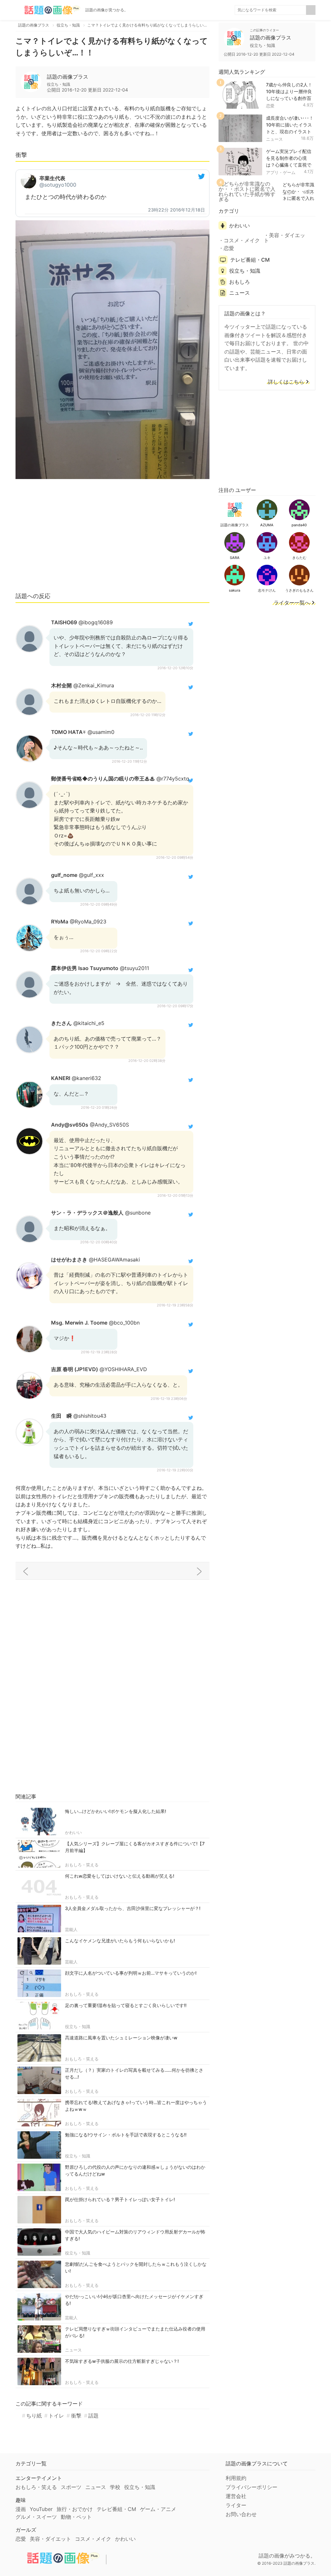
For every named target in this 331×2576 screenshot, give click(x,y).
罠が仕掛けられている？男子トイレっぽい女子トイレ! (120, 2199)
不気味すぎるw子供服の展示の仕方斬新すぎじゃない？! (122, 2361)
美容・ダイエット (284, 238)
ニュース (73, 2350)
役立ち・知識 (78, 2026)
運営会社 (236, 2496)
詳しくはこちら (286, 382)
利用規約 (236, 2478)
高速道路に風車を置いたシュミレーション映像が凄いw (121, 2038)
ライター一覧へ (292, 603)
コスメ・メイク (242, 240)
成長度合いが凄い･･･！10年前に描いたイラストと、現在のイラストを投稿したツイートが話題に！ (290, 131)
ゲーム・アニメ (158, 2509)
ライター (236, 2505)
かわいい (73, 1832)
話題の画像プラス (68, 77)
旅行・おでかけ (75, 2509)
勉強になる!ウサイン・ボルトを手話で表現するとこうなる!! (126, 2135)
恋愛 (270, 106)
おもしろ (240, 282)
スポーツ (71, 2487)
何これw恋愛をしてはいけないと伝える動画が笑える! (120, 1876)
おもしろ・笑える (82, 1865)
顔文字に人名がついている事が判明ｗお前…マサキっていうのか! (131, 1973)
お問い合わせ (241, 2514)
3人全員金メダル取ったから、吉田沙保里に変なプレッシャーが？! (133, 1908)
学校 (115, 2487)
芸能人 (71, 1929)
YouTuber (41, 2509)
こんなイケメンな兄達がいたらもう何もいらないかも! (120, 1941)
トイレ (56, 2416)
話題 (93, 2416)
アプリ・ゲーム (281, 172)
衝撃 (76, 2416)
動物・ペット (76, 2517)
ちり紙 (34, 2416)
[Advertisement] (112, 539)
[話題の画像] (48, 10)
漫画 (21, 2509)
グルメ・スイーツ (36, 2517)
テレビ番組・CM (250, 260)
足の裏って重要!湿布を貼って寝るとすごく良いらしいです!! (126, 2005)
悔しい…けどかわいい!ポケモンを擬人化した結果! (116, 1811)
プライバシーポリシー (251, 2487)
